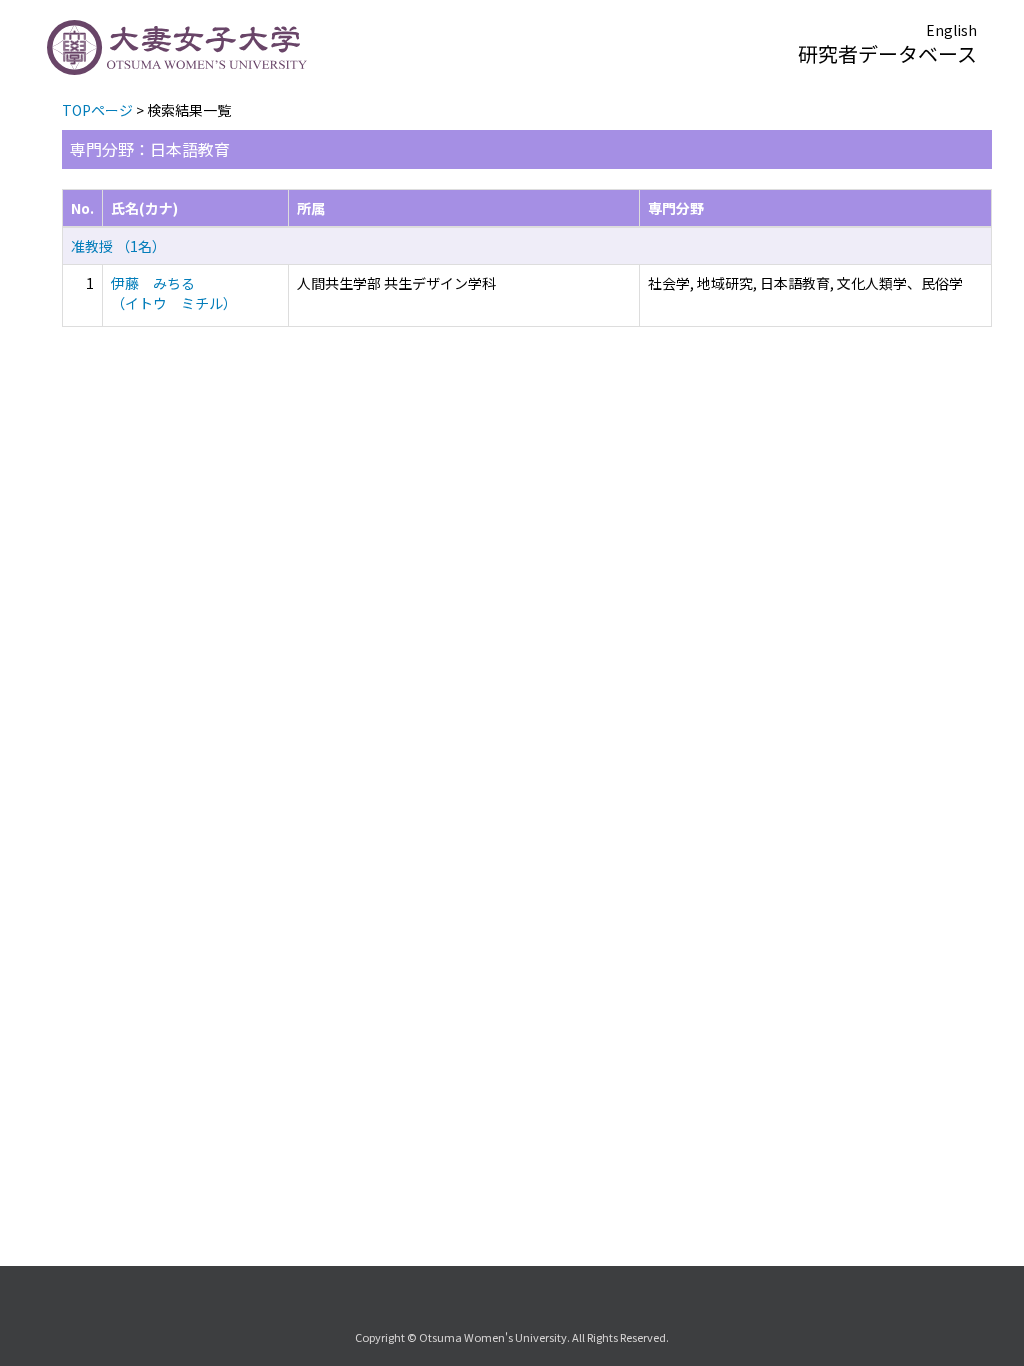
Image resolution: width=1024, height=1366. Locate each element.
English (951, 30)
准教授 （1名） (118, 246)
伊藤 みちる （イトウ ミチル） (174, 293)
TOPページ (97, 110)
